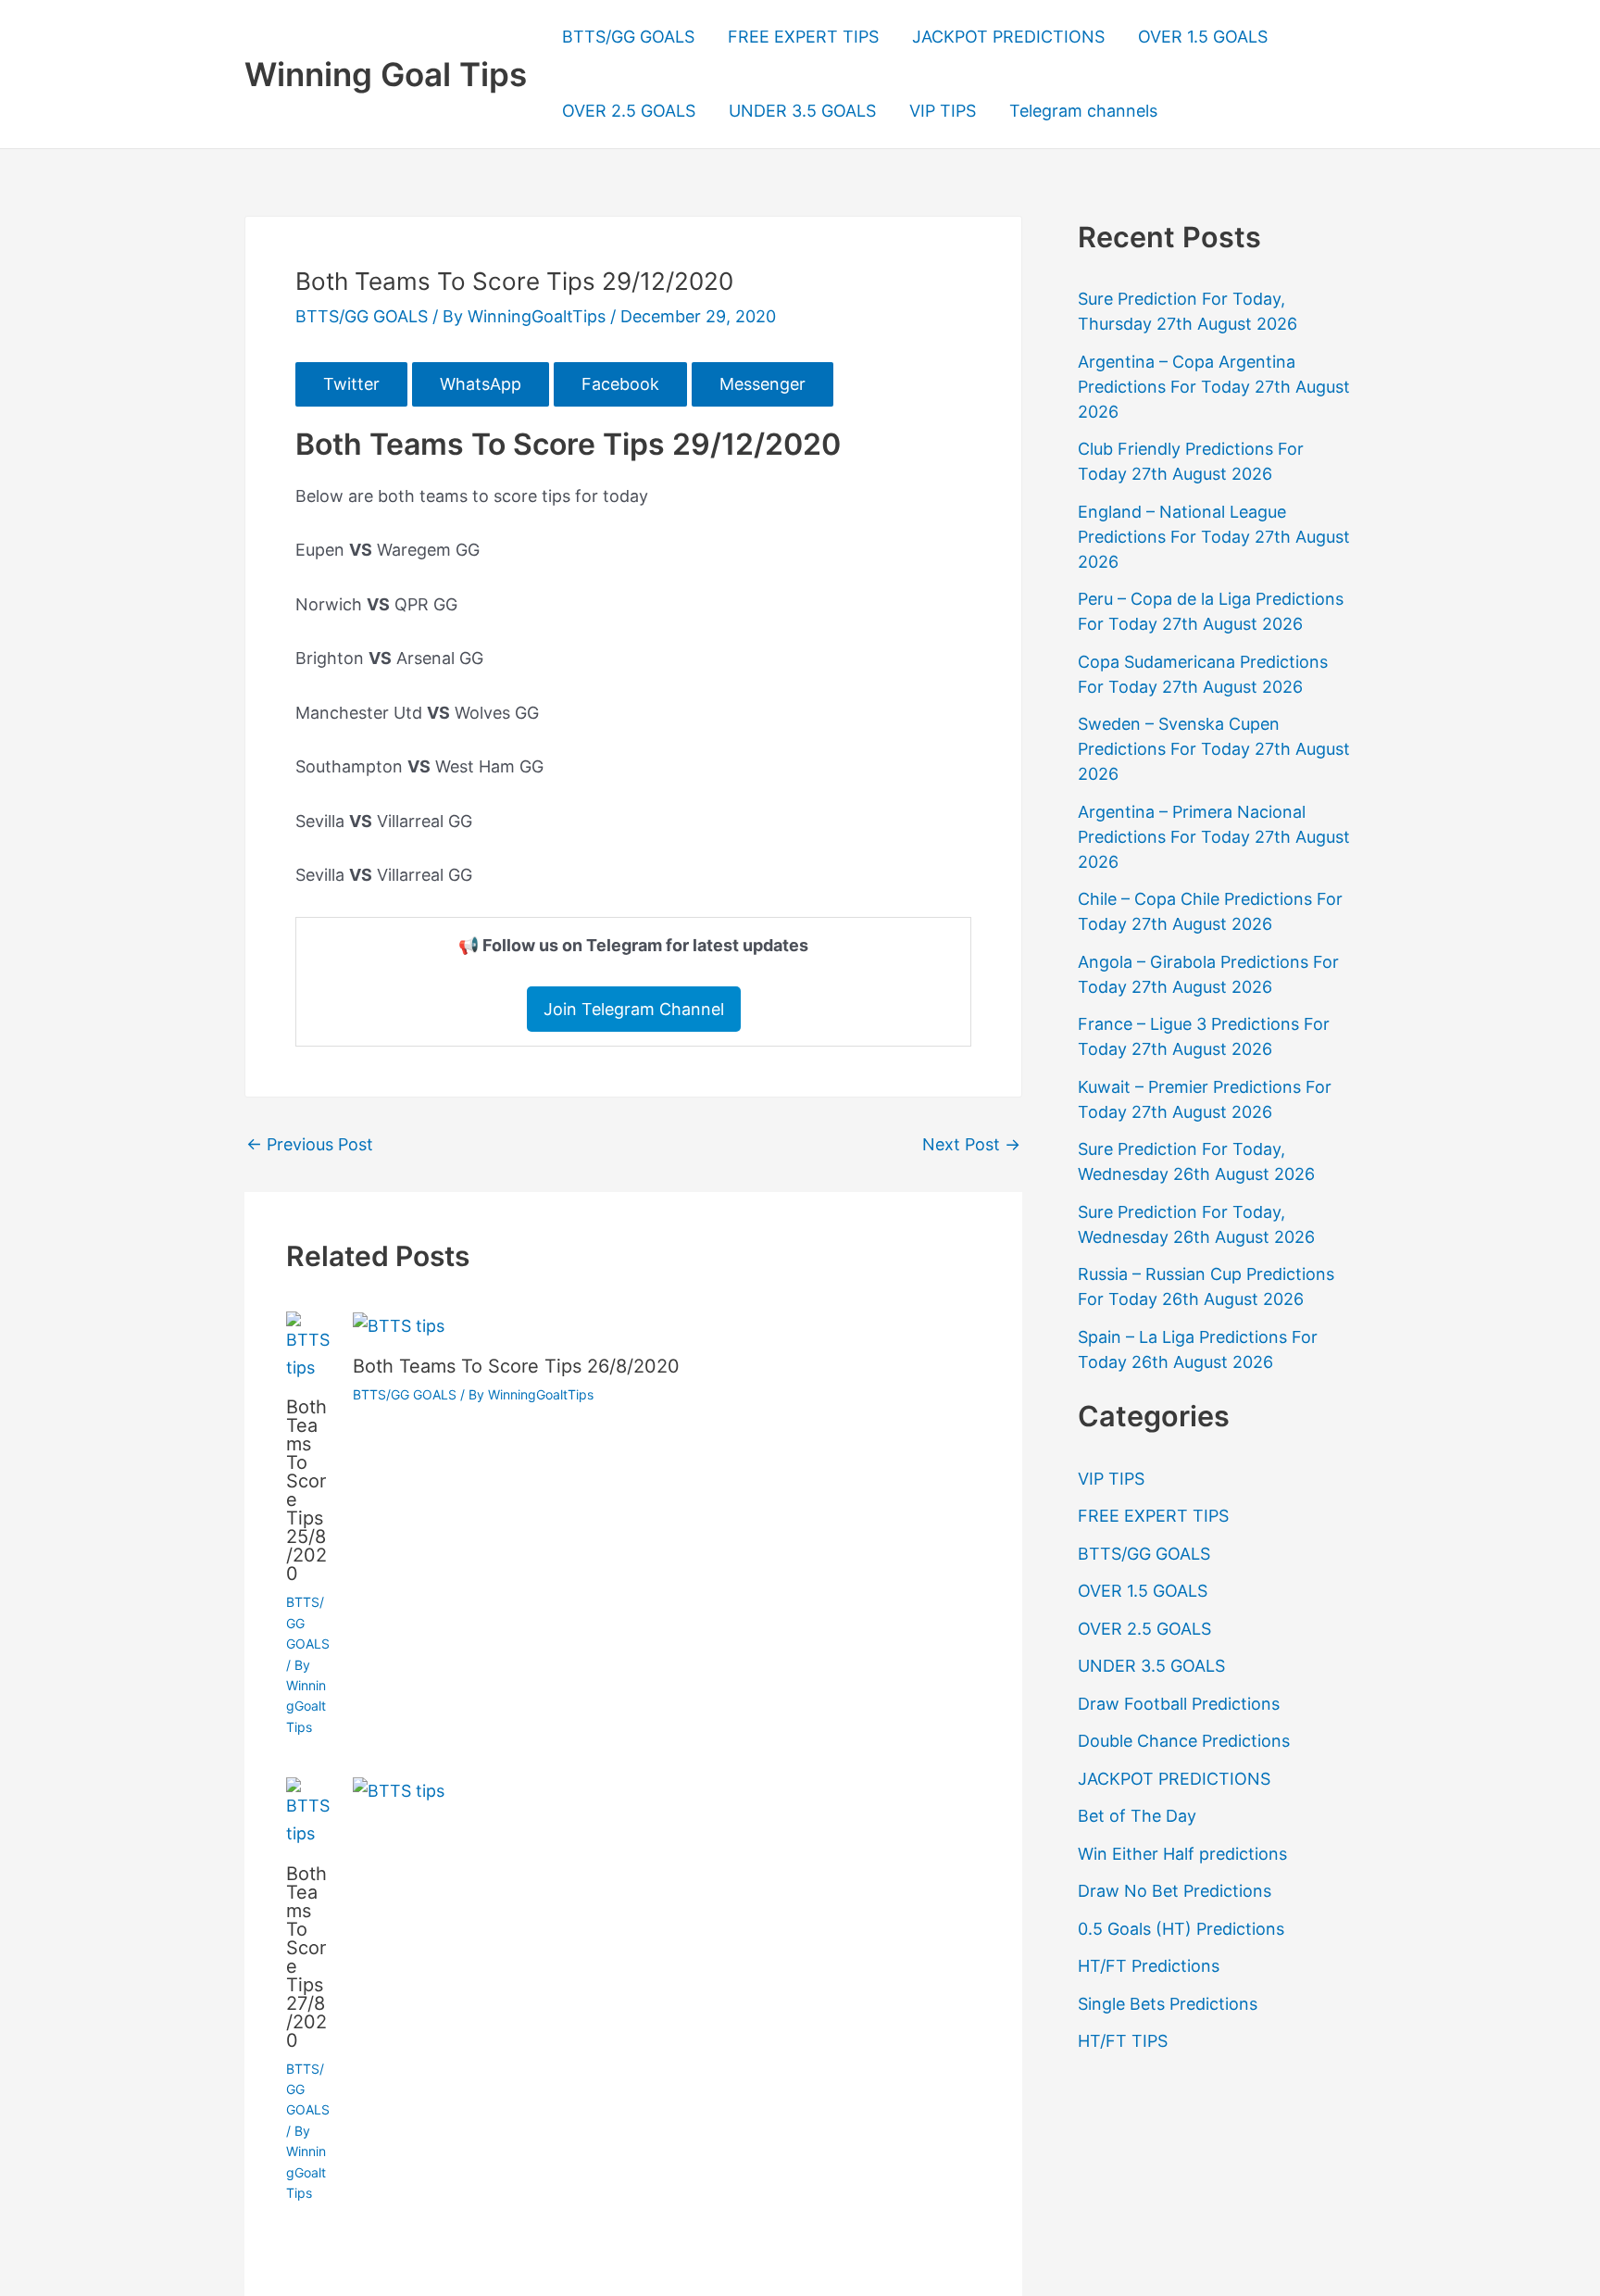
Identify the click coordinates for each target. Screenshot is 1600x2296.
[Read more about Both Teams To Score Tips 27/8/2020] (308, 1811)
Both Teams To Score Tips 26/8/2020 (516, 1366)
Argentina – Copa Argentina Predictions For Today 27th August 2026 (1214, 387)
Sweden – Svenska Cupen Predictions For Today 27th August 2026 (1214, 749)
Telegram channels (1083, 111)
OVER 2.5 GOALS (629, 111)
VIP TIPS (943, 111)
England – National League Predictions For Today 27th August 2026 (1214, 537)
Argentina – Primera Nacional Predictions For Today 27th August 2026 (1214, 837)
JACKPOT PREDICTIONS (1008, 37)
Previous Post (310, 1145)
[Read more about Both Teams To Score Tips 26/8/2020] (399, 1325)
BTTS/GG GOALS (628, 37)
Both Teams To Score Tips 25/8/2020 (306, 1490)
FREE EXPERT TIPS (803, 37)
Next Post (971, 1145)
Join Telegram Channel (634, 1009)
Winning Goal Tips (386, 74)
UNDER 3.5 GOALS (802, 111)
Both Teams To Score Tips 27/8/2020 (306, 1957)
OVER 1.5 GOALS (1203, 37)
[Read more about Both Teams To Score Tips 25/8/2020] (308, 1345)
